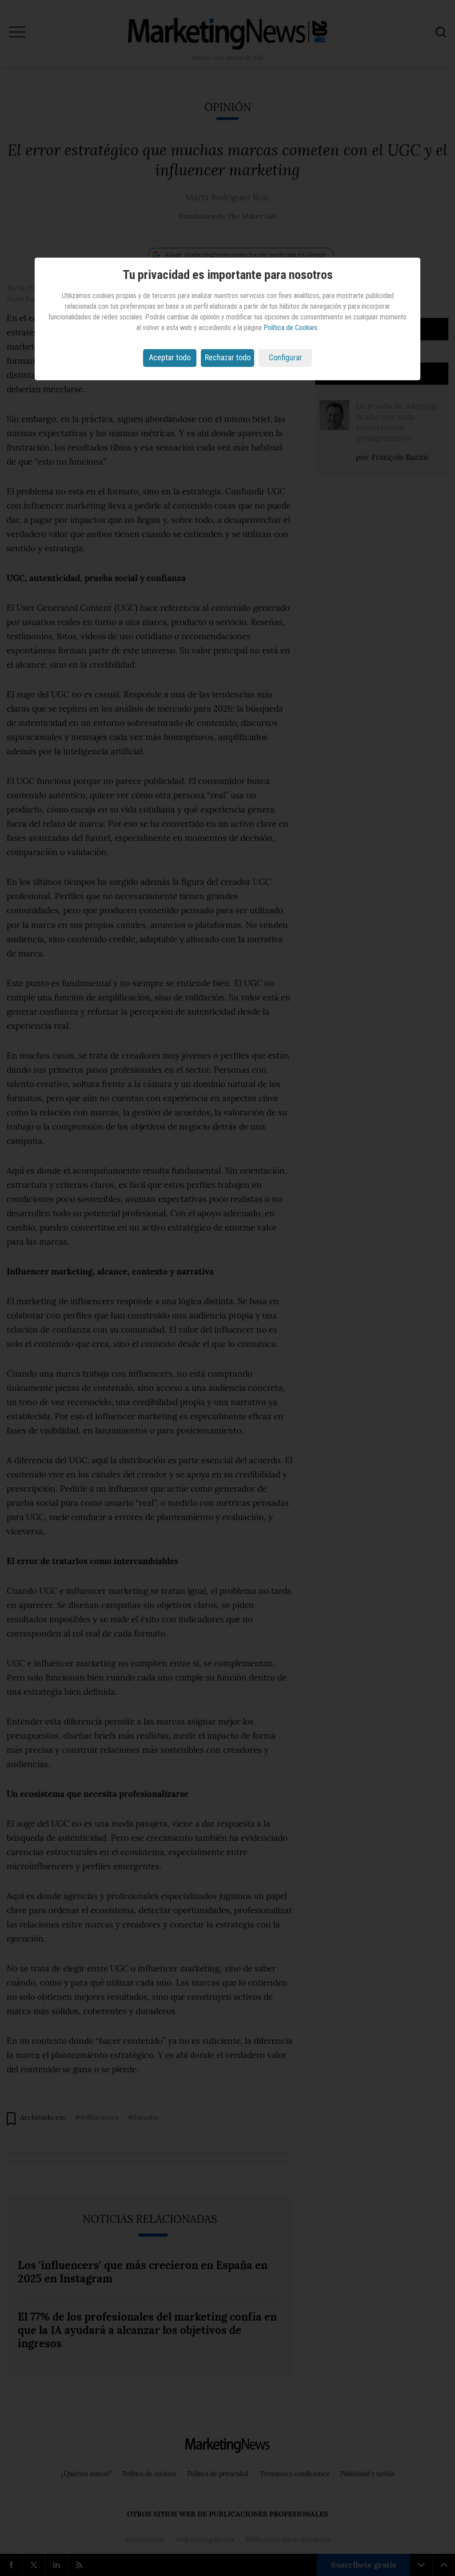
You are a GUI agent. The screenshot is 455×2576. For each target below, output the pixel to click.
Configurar (285, 357)
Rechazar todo (228, 357)
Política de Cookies (290, 328)
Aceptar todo (170, 357)
